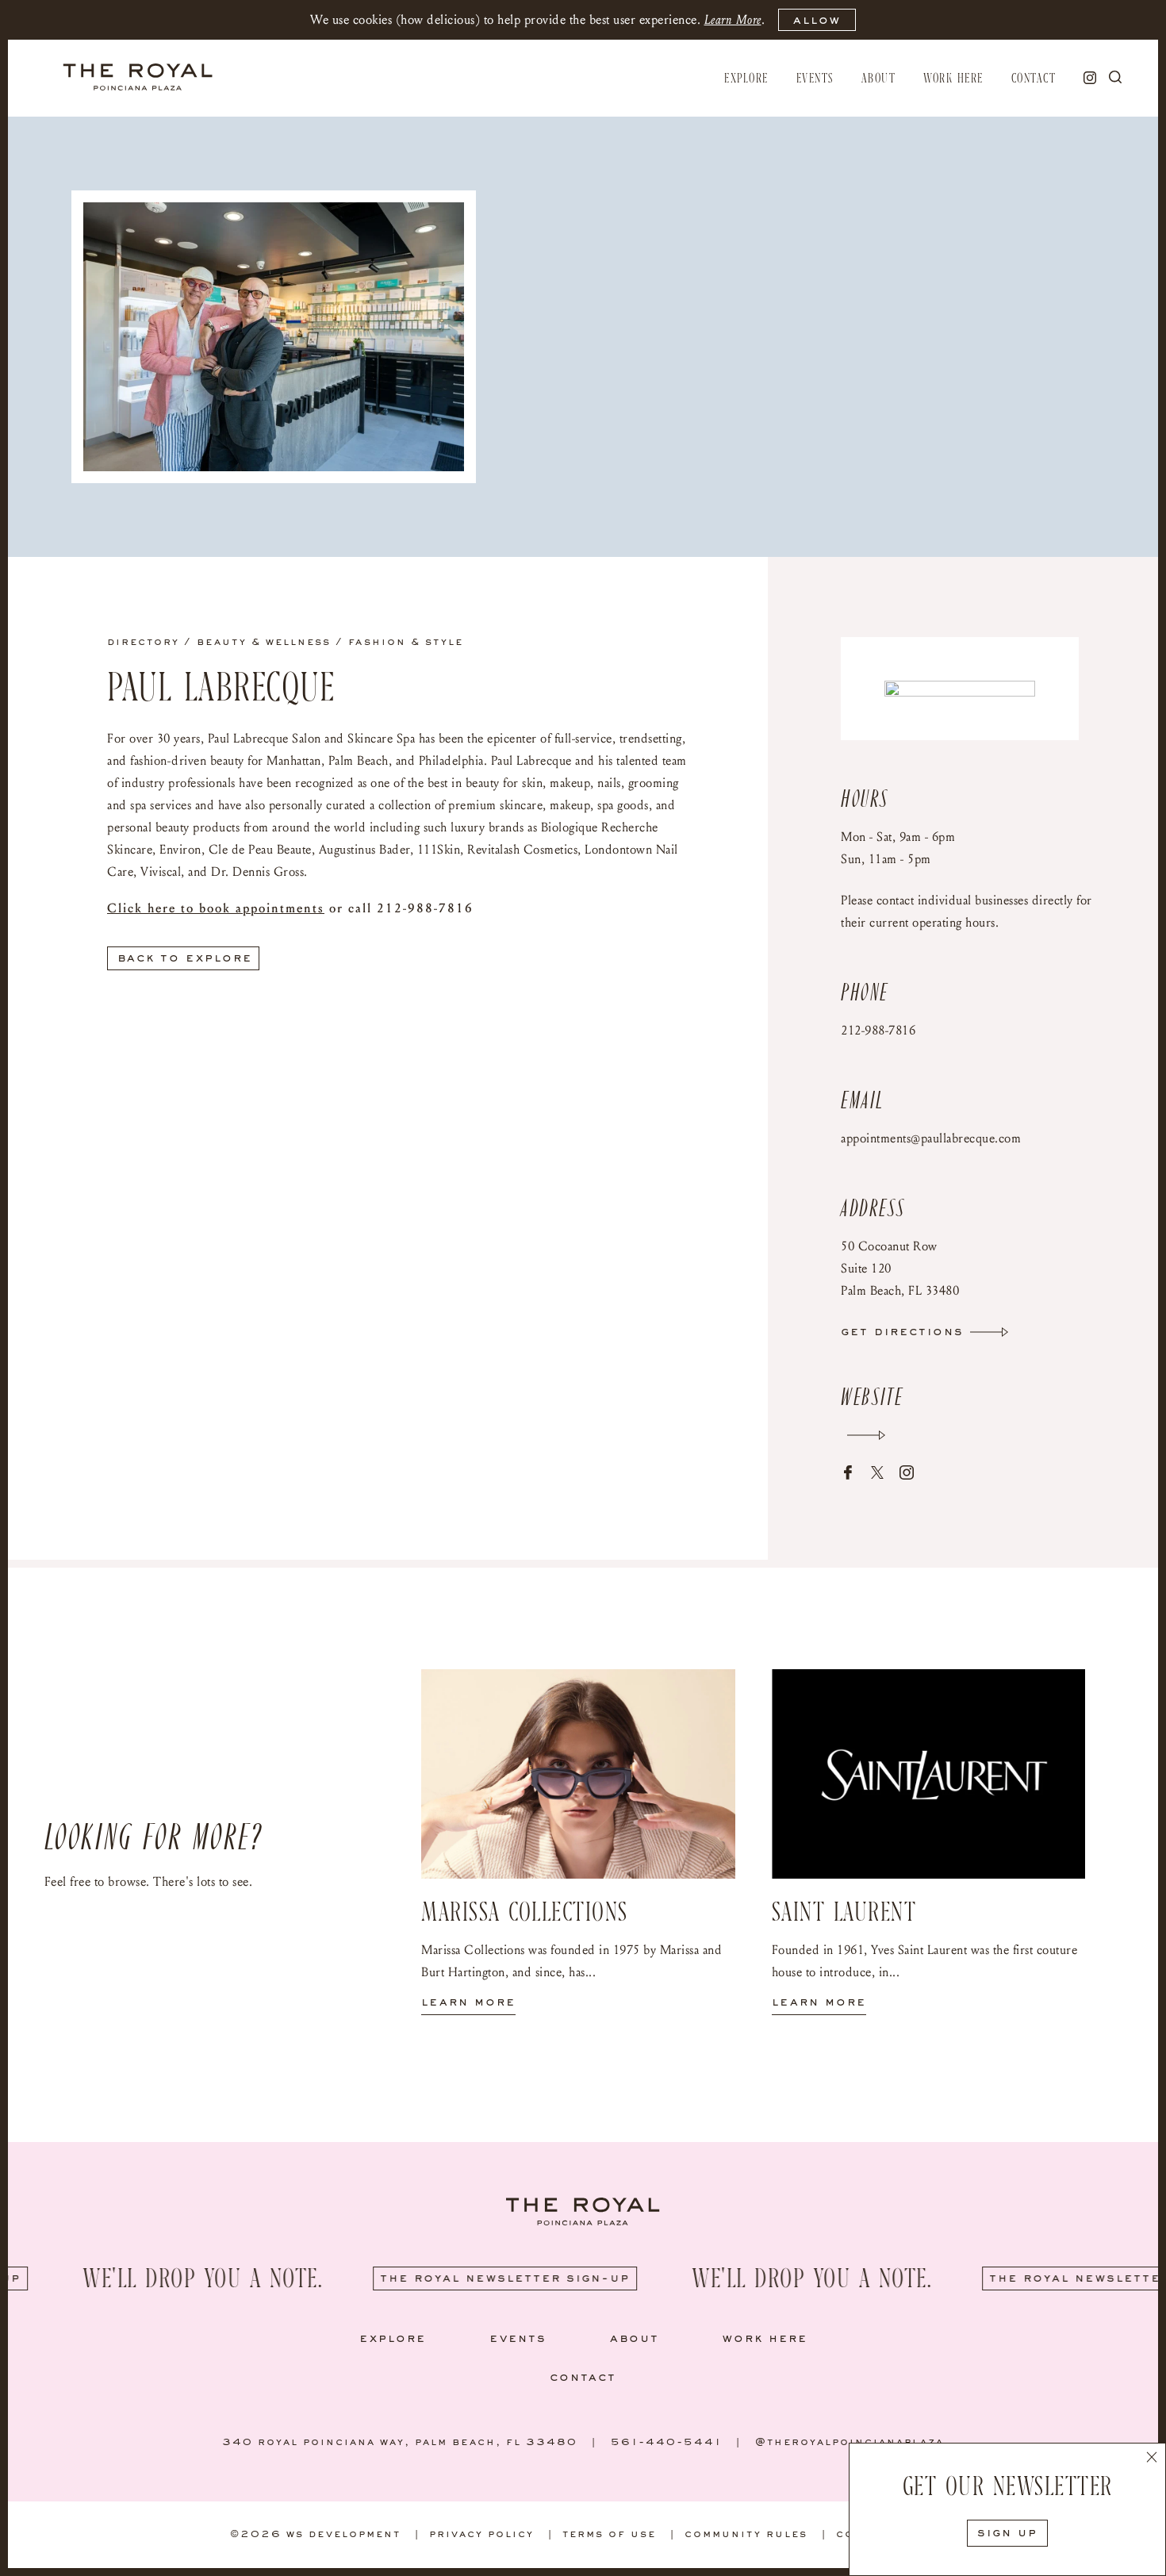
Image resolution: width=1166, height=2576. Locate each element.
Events (815, 79)
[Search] (1115, 77)
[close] (1152, 2459)
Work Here (953, 79)
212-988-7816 (878, 1030)
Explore (746, 79)
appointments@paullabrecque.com (931, 1138)
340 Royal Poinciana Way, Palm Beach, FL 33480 (400, 2443)
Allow (817, 21)
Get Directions (902, 1332)
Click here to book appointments (216, 908)
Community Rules (746, 2535)
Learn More (733, 19)
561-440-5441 (666, 2443)
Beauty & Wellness (264, 643)
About (879, 79)
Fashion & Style (406, 643)
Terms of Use (609, 2535)
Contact (1034, 79)
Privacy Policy (481, 2535)
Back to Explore (185, 958)
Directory (143, 643)
